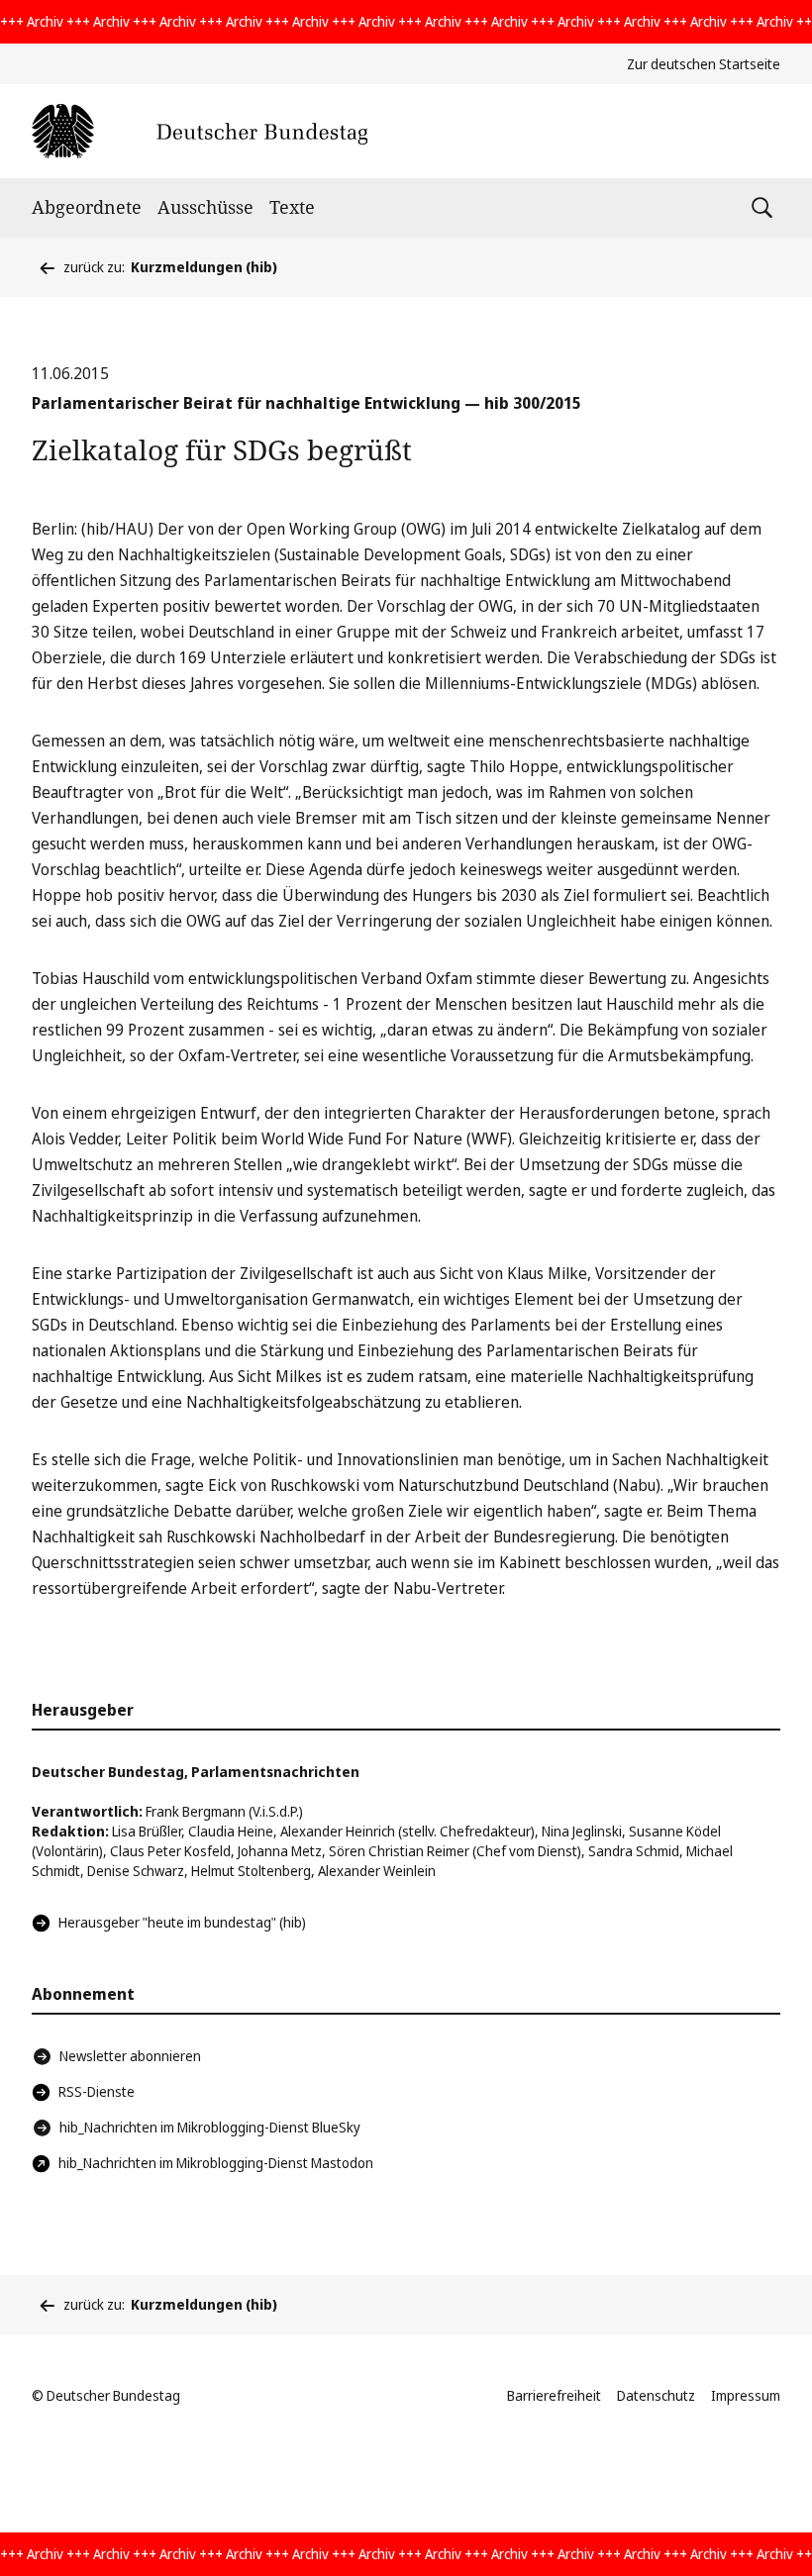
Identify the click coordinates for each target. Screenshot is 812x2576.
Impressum (746, 2395)
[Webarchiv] (200, 131)
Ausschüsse (205, 207)
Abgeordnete (87, 207)
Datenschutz (656, 2395)
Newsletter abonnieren (130, 2056)
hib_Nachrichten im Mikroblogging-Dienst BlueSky (210, 2127)
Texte (292, 207)
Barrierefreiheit (554, 2395)
